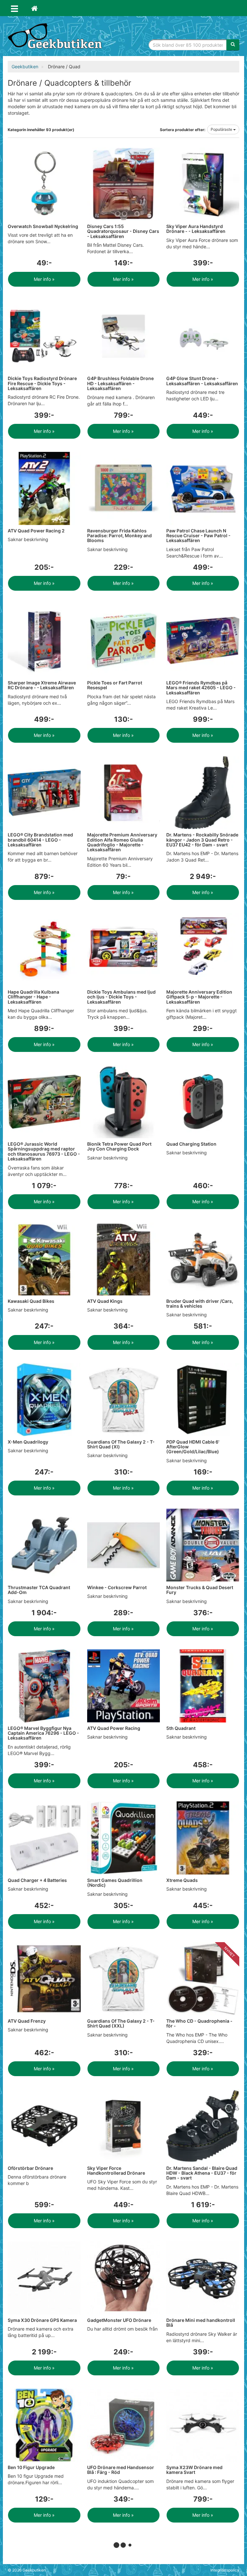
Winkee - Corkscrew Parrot (117, 1587)
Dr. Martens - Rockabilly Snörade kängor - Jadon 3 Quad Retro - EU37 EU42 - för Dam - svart (202, 840)
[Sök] (233, 45)
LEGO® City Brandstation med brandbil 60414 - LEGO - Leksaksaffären (40, 840)
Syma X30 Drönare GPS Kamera (42, 2320)
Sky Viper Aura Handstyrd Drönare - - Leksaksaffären (196, 229)
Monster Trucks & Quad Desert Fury (200, 1590)
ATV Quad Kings (105, 1301)
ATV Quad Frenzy (27, 2021)
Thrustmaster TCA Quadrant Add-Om (39, 1590)
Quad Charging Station (191, 1144)
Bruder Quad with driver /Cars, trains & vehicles (200, 1303)
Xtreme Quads (182, 1880)
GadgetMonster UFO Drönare (119, 2320)
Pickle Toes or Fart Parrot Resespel (115, 685)
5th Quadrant (181, 1728)
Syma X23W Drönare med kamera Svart (194, 2470)
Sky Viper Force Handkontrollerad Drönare (116, 2171)
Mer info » (44, 279)
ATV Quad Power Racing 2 (36, 531)
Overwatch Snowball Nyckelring (43, 226)
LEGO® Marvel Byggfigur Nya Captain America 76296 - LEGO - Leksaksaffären (43, 1733)
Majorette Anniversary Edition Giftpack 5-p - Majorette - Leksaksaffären (199, 997)
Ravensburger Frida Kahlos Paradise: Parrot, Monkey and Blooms (119, 536)
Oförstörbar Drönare (30, 2168)
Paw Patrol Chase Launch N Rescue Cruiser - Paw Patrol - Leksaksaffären (198, 536)
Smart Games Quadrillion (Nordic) (115, 1883)
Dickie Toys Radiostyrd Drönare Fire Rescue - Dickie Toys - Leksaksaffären (42, 383)
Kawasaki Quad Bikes (31, 1301)
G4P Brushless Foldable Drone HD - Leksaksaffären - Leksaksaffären (120, 383)
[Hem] (34, 8)
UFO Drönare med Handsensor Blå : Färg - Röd (121, 2470)
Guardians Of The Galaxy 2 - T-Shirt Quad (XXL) (121, 2023)
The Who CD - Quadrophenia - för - (199, 2023)
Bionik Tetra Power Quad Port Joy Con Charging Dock (119, 1146)
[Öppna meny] (14, 8)
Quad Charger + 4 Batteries (37, 1880)
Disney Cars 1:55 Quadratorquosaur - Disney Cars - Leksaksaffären (123, 231)
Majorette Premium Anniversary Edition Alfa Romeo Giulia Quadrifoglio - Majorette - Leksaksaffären (122, 842)
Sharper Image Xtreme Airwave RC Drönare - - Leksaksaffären (42, 685)
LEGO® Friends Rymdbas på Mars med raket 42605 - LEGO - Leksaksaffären (201, 688)
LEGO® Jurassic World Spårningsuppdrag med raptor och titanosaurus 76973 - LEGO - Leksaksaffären (44, 1151)
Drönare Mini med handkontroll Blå (201, 2323)
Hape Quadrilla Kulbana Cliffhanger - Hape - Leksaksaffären (33, 997)
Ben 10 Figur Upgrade (31, 2467)
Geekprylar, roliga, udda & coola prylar (56, 37)
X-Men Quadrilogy (28, 1442)
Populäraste (222, 129)
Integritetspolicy (225, 2570)
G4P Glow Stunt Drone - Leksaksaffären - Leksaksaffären (202, 381)
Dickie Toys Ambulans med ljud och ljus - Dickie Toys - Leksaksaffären (121, 997)
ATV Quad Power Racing (114, 1728)
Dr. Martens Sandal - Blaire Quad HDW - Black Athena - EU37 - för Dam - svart (202, 2173)
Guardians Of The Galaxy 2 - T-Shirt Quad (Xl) (121, 1444)
